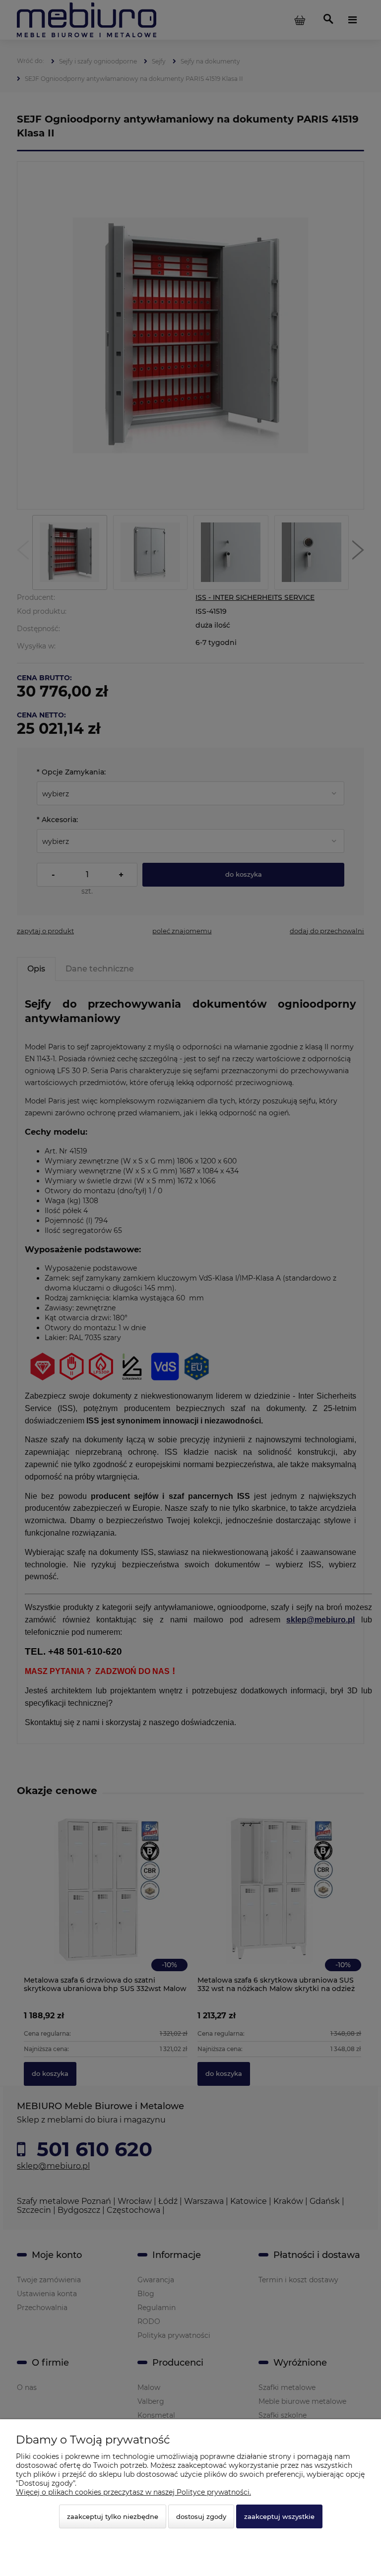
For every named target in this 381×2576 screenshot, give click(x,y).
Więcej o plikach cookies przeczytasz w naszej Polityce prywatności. (133, 2492)
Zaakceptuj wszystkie (279, 2516)
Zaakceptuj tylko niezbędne (113, 2516)
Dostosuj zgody (201, 2516)
